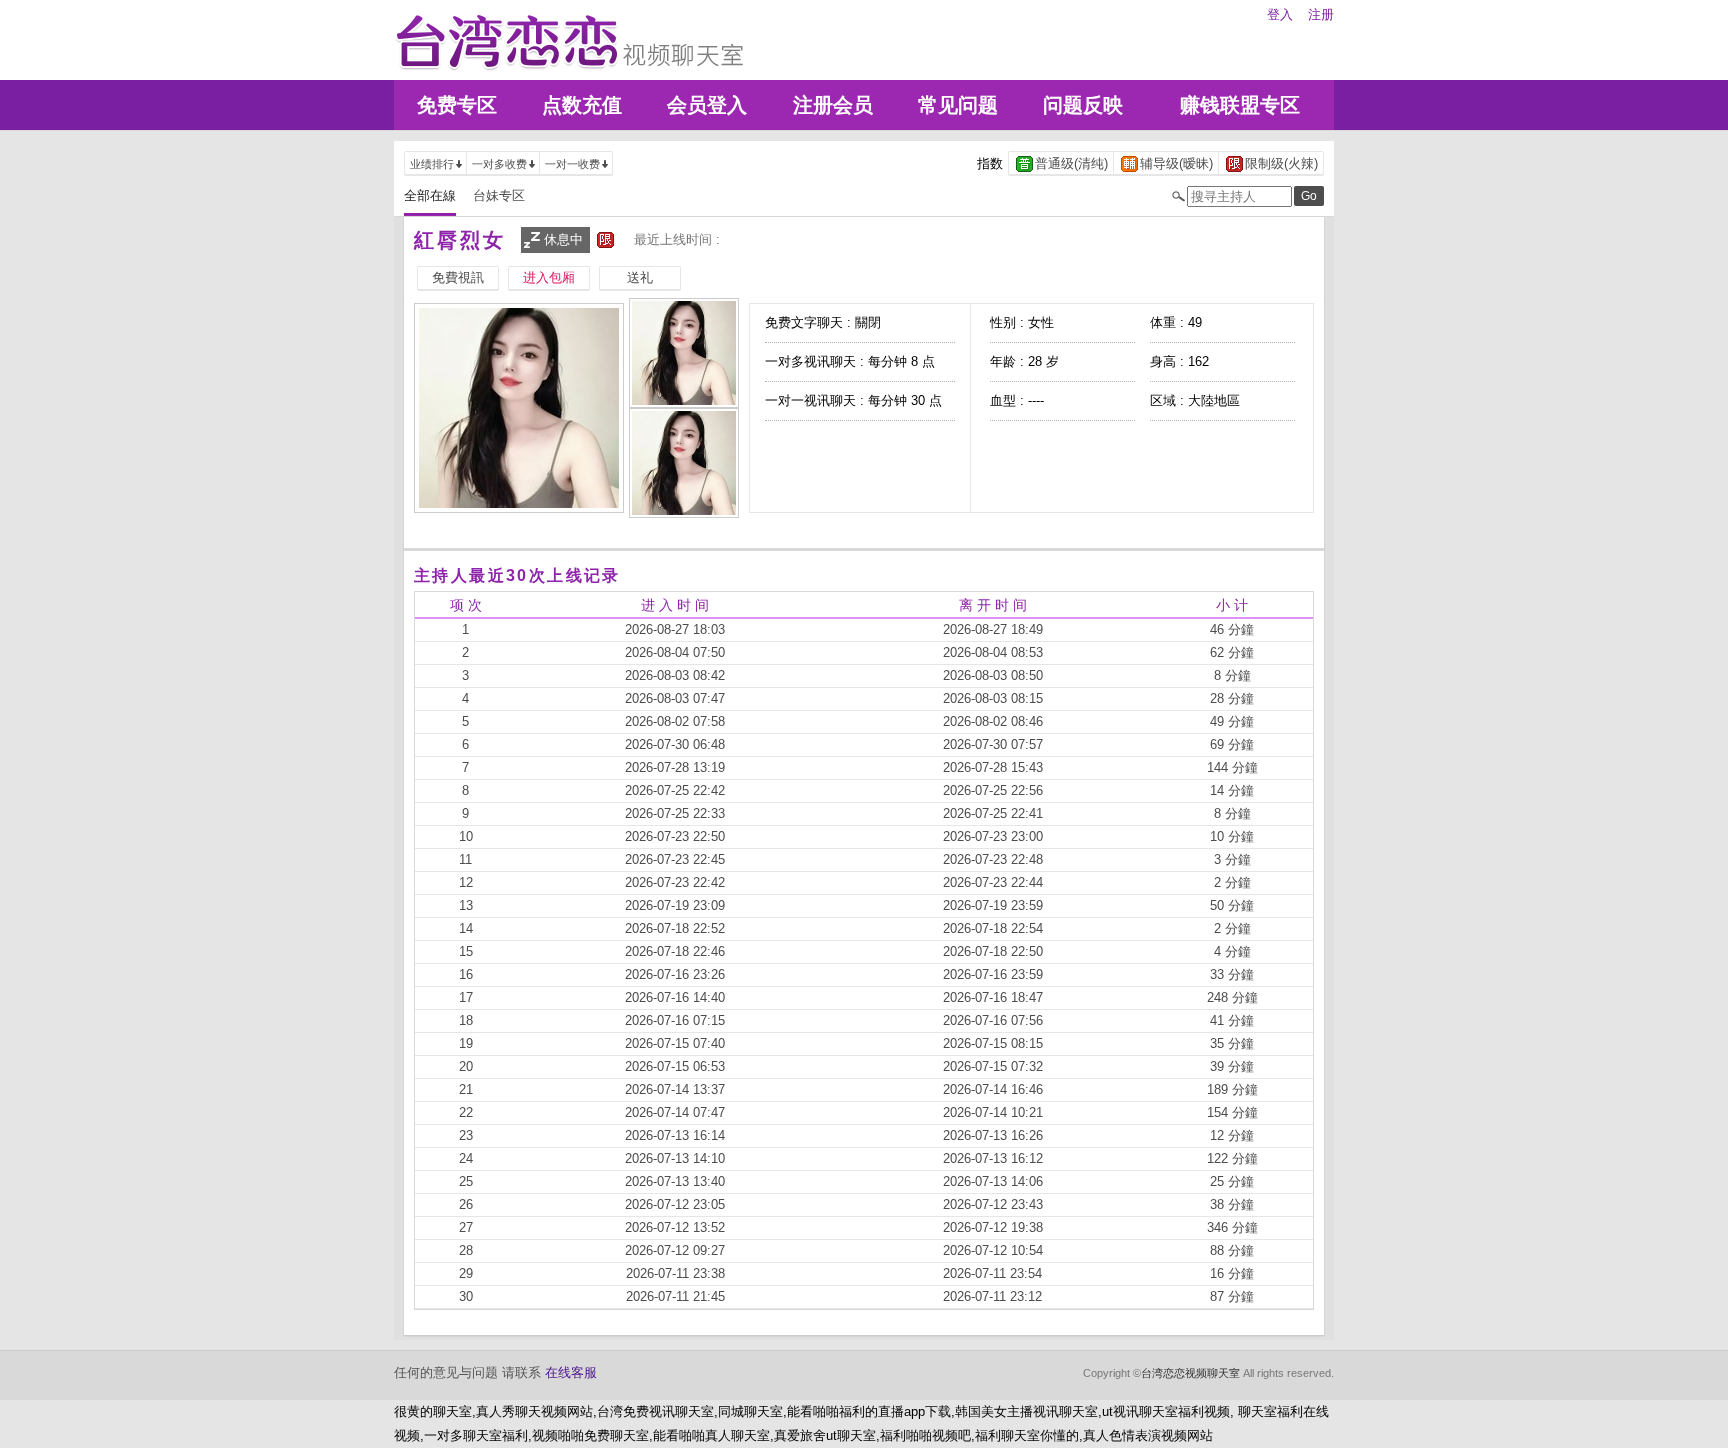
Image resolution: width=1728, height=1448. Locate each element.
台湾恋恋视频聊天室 (1190, 1373)
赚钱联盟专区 (1240, 105)
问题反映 (1083, 105)
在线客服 (571, 1372)
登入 (1280, 14)
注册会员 (833, 105)
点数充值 (582, 105)
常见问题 (958, 105)
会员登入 (707, 105)
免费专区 (457, 105)
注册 (1321, 14)
